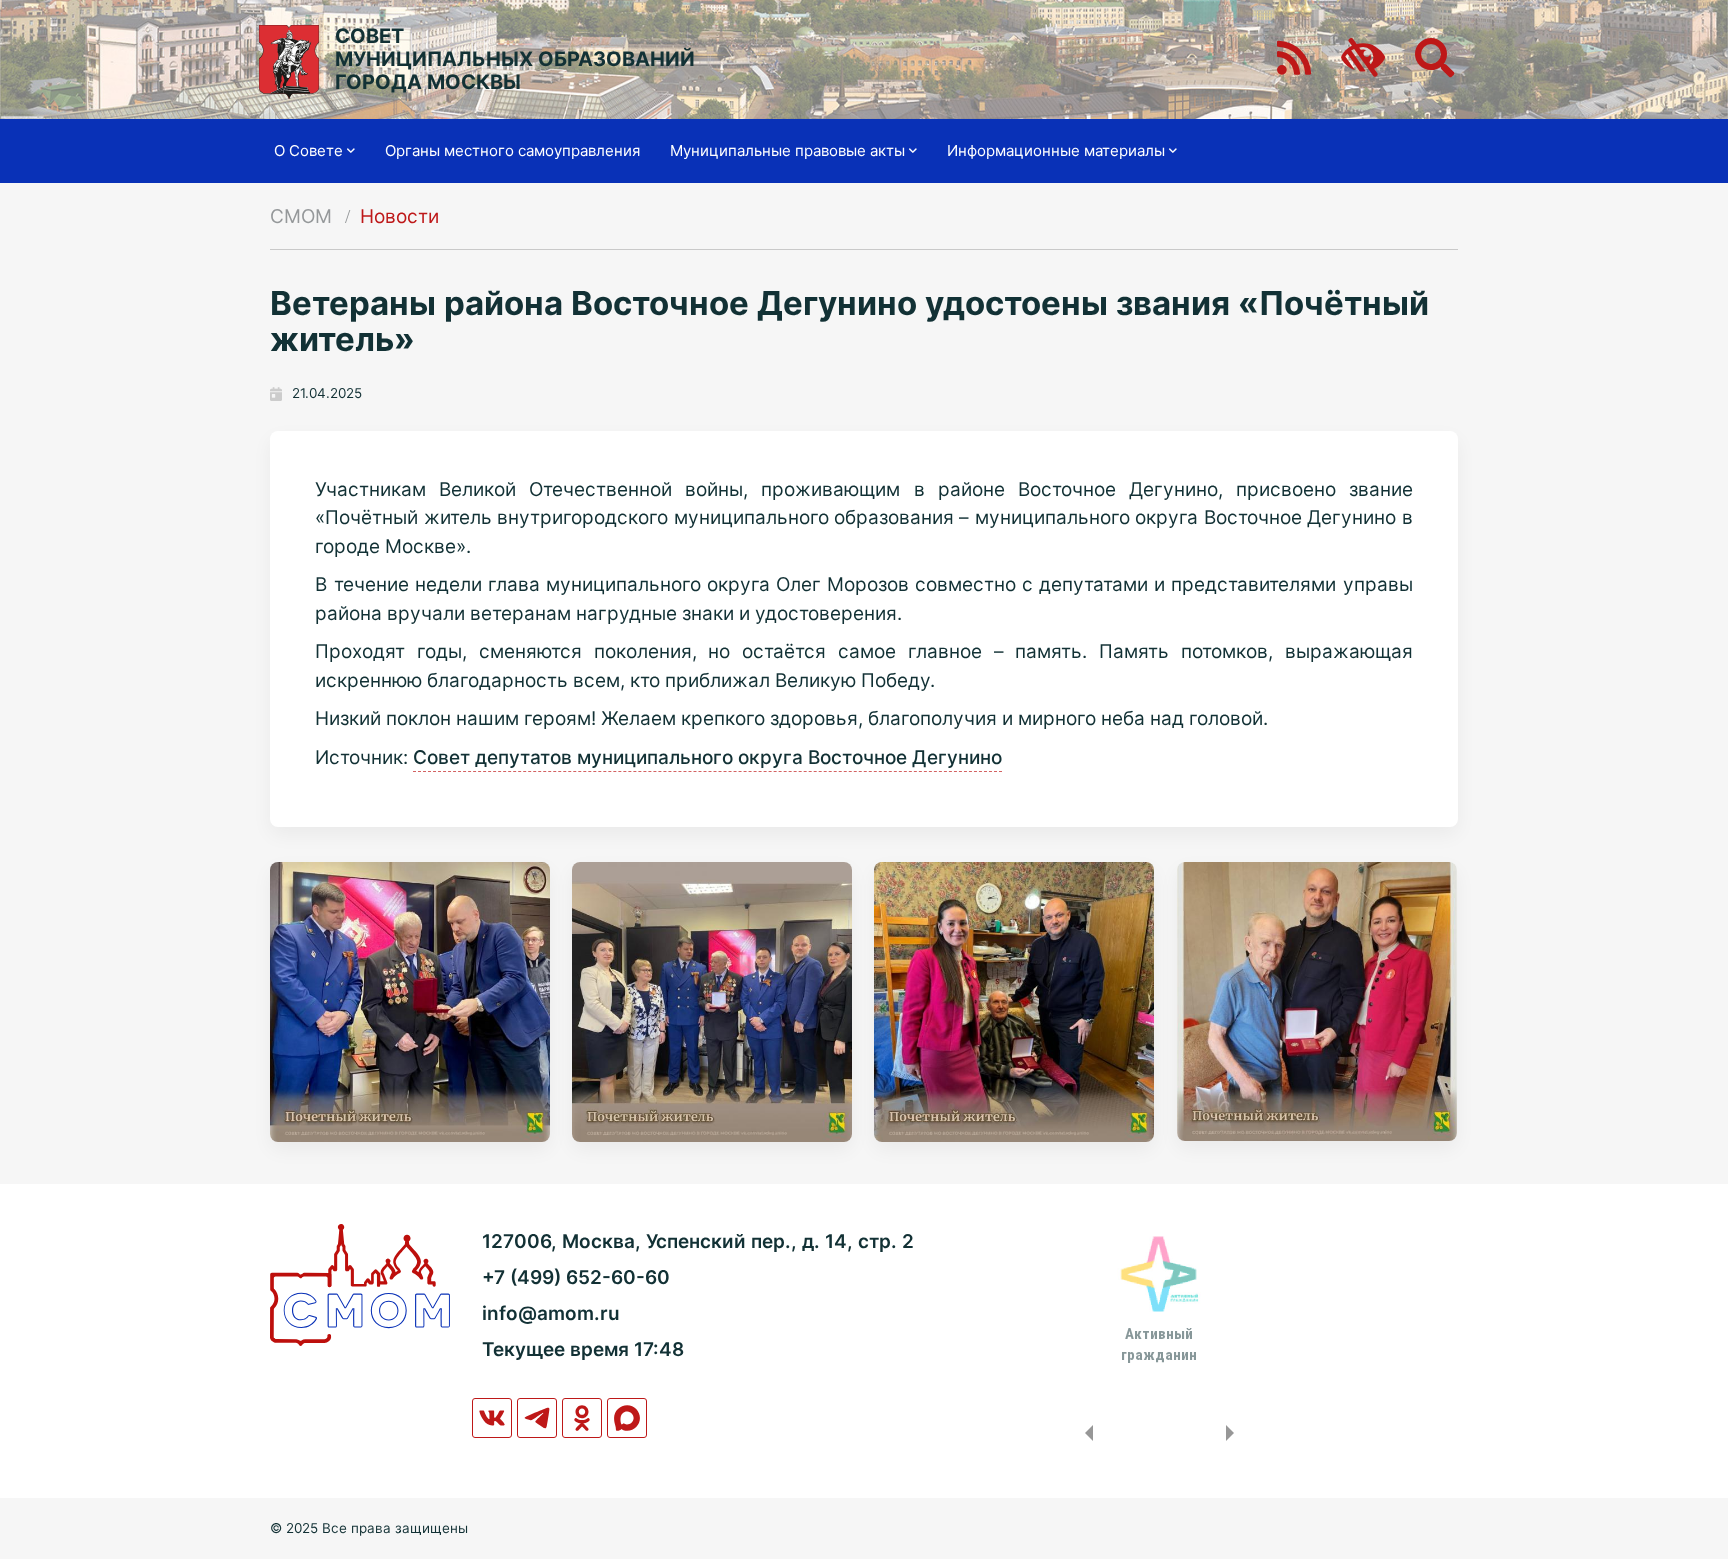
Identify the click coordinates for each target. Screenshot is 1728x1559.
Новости (399, 216)
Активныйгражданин (1159, 1344)
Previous (1085, 1433)
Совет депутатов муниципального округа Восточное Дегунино (707, 757)
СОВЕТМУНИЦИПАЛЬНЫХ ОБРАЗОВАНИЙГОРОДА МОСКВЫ (515, 59)
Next (1234, 1433)
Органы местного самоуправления (512, 150)
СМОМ (301, 216)
